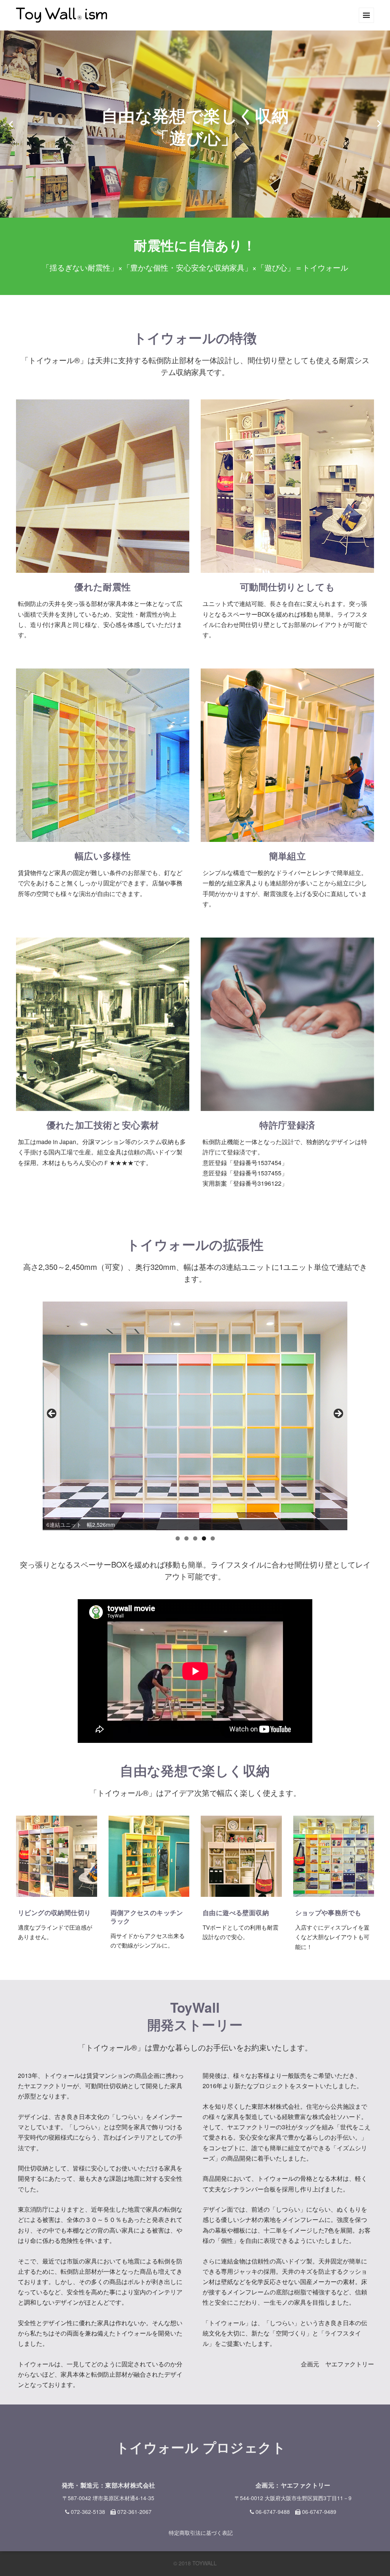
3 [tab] (195, 1538)
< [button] (52, 1414)
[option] (195, 124)
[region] (195, 1416)
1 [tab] (178, 1538)
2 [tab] (186, 1538)
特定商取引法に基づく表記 (201, 2533)
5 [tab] (213, 1538)
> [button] (338, 1414)
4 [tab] (204, 1538)
